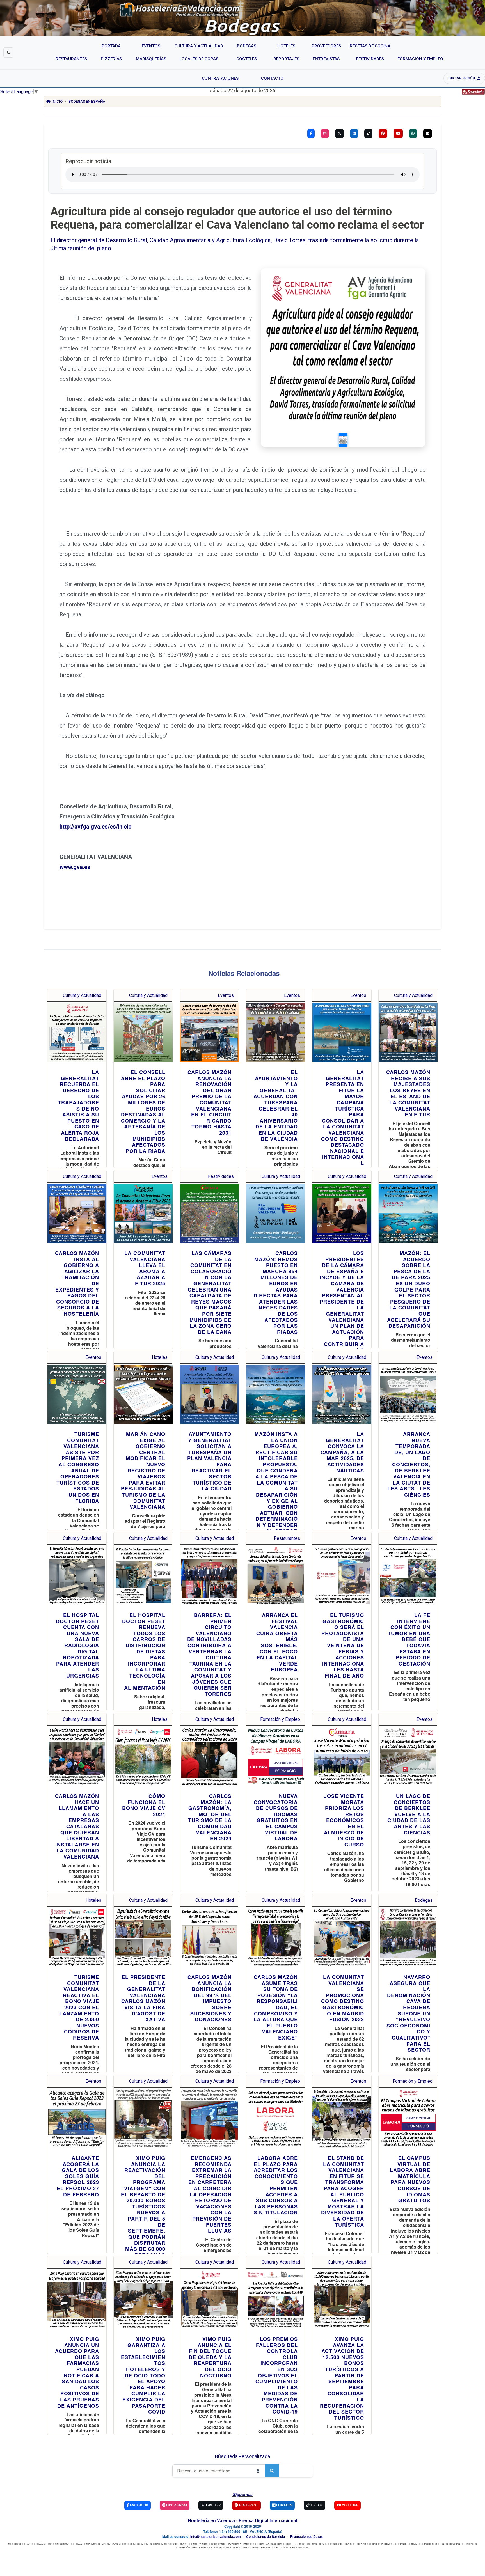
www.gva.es (75, 867)
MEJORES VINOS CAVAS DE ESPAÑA (63, 2544)
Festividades (221, 1176)
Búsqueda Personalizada (242, 2456)
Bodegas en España (87, 101)
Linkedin (284, 2505)
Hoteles (160, 1357)
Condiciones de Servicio (266, 2536)
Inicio (57, 101)
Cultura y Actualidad (82, 995)
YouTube (350, 2505)
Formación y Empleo (280, 1719)
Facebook (139, 2505)
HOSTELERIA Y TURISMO (247, 2547)
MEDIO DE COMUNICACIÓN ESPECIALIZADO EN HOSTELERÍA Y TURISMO (158, 2544)
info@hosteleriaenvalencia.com (216, 2536)
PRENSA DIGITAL (270, 2547)
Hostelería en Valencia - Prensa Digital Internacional (242, 2520)
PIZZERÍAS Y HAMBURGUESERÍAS (246, 2544)
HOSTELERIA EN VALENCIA (294, 2547)
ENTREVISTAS (452, 2544)
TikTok (316, 2505)
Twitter (213, 2505)
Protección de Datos (306, 2536)
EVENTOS (203, 2544)
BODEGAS (311, 2544)
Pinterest (248, 2505)
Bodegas (424, 1900)
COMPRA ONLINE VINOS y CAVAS (100, 2544)
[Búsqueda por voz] (258, 2471)
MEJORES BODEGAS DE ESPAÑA (25, 2544)
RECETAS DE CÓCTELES (431, 2544)
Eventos (226, 995)
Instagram (176, 2505)
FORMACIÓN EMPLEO (188, 2547)
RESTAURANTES (218, 2544)
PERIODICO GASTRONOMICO (216, 2547)
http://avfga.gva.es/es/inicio (96, 827)
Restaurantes (287, 1538)
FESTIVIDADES (469, 2544)
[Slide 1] (343, 440)
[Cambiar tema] (8, 52)
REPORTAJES (385, 2544)
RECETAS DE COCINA (405, 2544)
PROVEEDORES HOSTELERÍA (333, 2544)
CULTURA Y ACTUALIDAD (363, 2544)
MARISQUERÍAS (274, 2544)
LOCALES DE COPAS (294, 2544)
